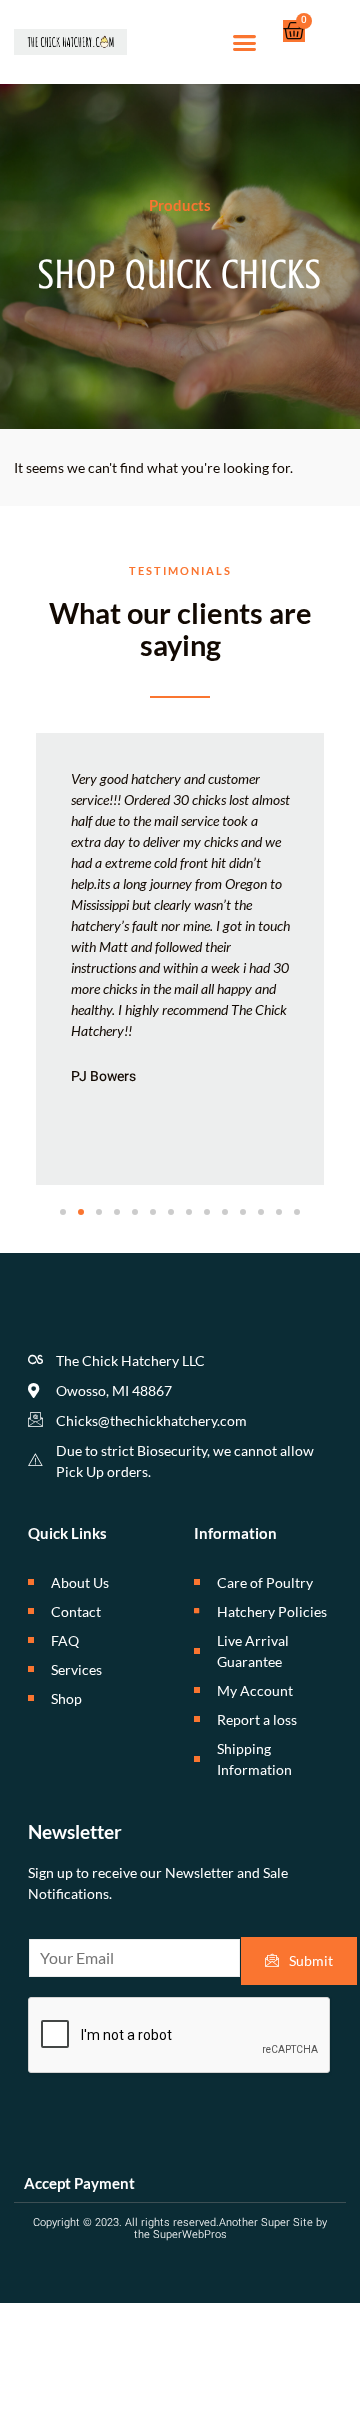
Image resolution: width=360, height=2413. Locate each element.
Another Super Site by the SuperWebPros (231, 2228)
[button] (244, 42)
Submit (311, 1960)
